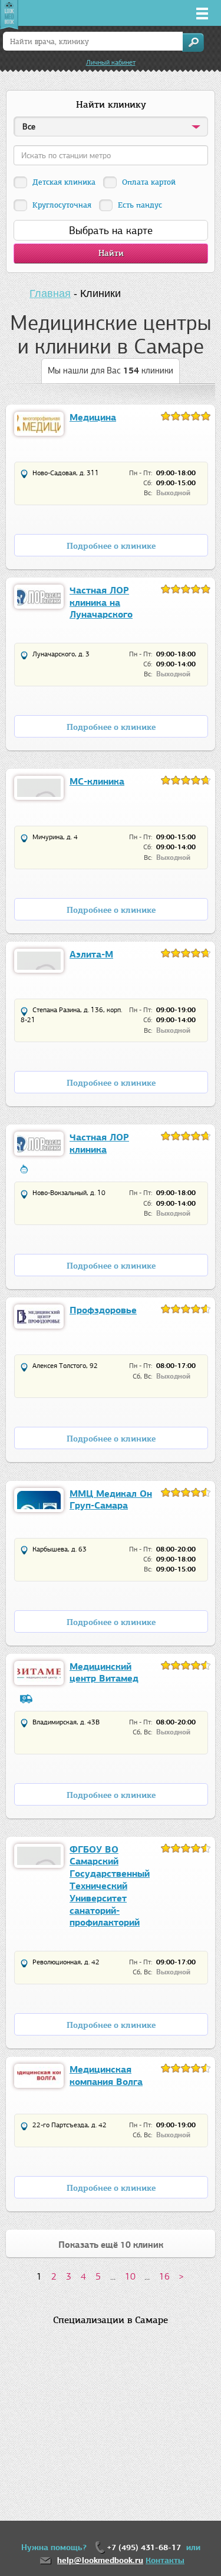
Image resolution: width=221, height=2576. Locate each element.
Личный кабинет (111, 62)
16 (164, 2276)
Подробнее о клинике (111, 546)
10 (130, 2276)
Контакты (165, 2560)
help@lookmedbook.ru (100, 2560)
